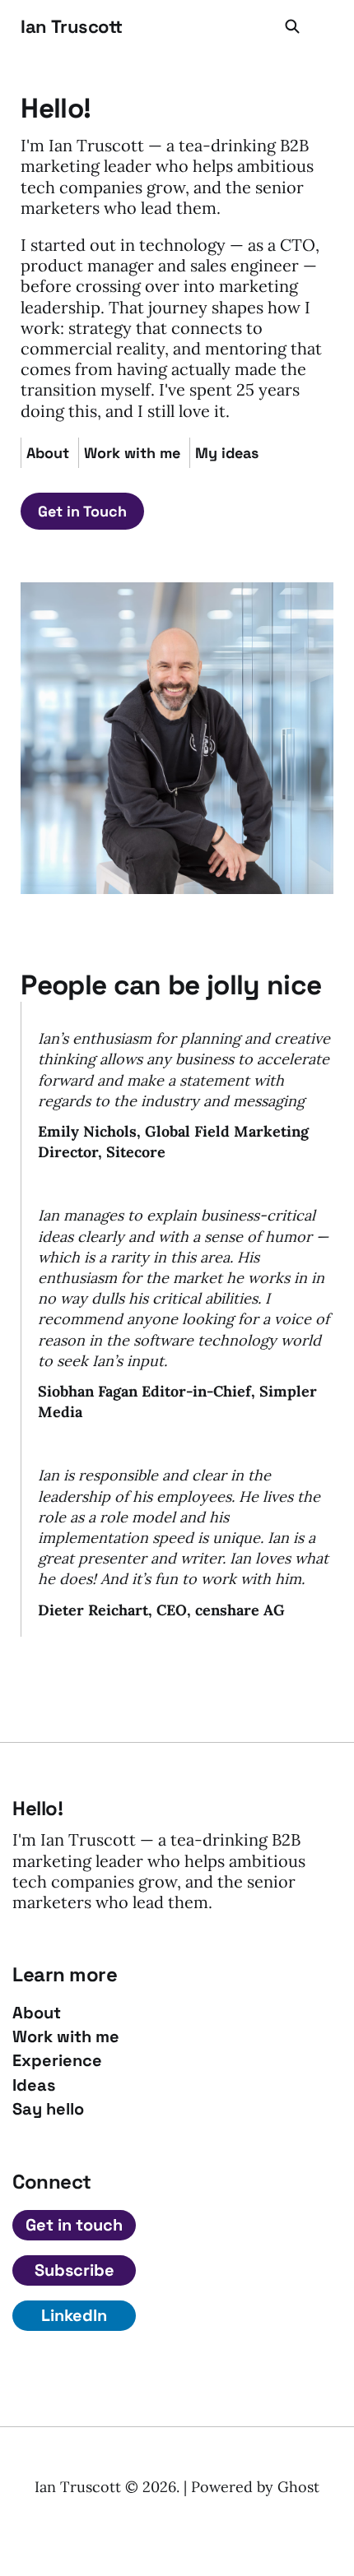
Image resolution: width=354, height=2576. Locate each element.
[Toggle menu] (324, 26)
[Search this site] (292, 26)
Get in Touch (82, 511)
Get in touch (74, 2225)
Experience (57, 2061)
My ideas (227, 453)
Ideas (34, 2085)
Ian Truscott (71, 26)
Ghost (298, 2487)
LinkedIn (74, 2315)
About (48, 453)
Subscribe (75, 2270)
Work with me (132, 453)
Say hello (48, 2109)
